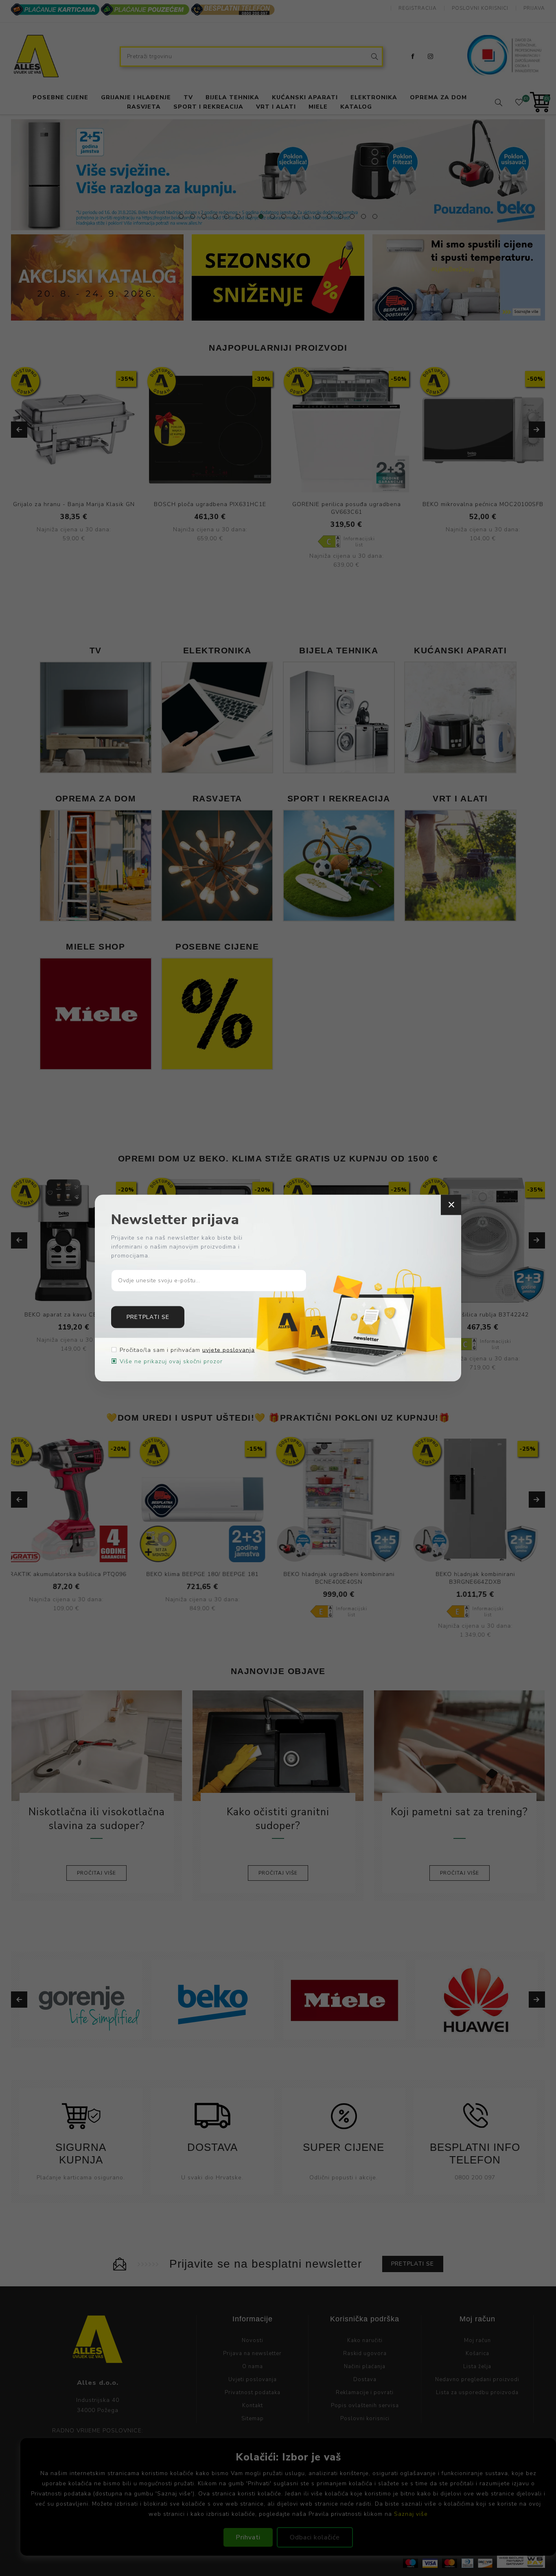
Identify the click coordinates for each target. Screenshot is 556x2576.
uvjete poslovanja (229, 1350)
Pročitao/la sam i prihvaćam (187, 1350)
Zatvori (451, 1205)
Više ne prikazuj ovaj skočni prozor (171, 1361)
